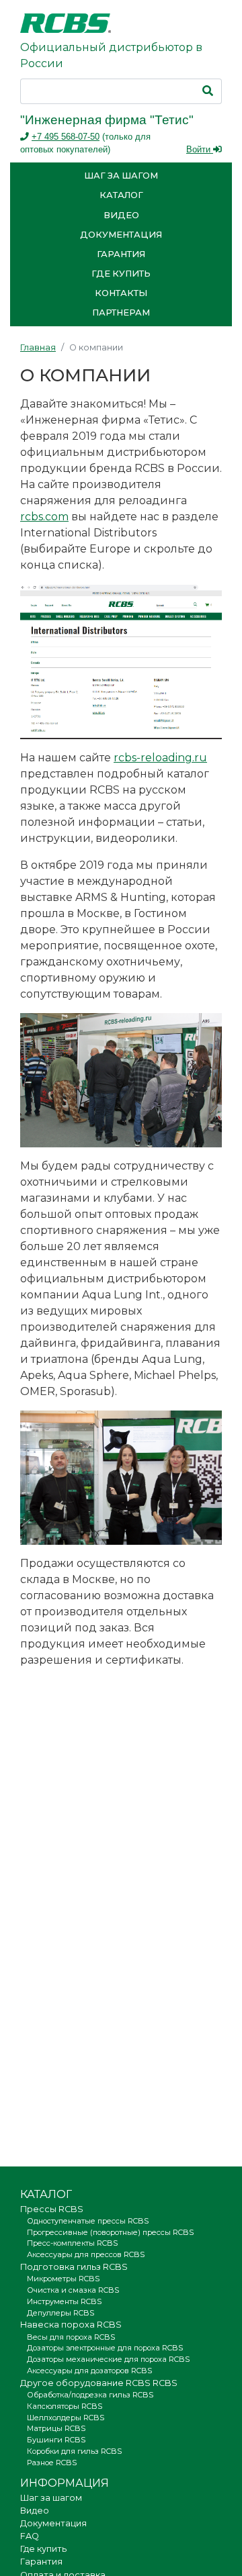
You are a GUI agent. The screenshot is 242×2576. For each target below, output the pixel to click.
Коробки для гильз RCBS (74, 2451)
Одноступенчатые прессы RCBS (88, 2221)
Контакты (121, 293)
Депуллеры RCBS (61, 2313)
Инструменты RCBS (64, 2301)
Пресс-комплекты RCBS (72, 2243)
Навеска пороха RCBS (71, 2325)
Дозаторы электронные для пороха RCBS (105, 2348)
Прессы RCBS (52, 2209)
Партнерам (121, 313)
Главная (38, 347)
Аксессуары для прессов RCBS (86, 2254)
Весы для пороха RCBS (71, 2337)
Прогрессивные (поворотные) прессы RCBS (110, 2232)
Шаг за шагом (121, 176)
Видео (121, 215)
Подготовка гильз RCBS (74, 2267)
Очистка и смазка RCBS (73, 2290)
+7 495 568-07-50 (66, 137)
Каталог (121, 195)
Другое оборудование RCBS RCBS (99, 2383)
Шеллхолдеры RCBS (66, 2418)
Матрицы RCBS (56, 2428)
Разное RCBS (52, 2463)
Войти (200, 149)
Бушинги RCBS (56, 2440)
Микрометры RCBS (63, 2279)
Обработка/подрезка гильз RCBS (90, 2395)
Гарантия (121, 254)
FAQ (30, 2536)
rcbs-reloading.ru (160, 758)
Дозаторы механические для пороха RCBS (108, 2359)
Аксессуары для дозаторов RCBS (89, 2371)
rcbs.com (44, 517)
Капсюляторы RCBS (65, 2406)
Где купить (121, 274)
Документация (121, 235)
